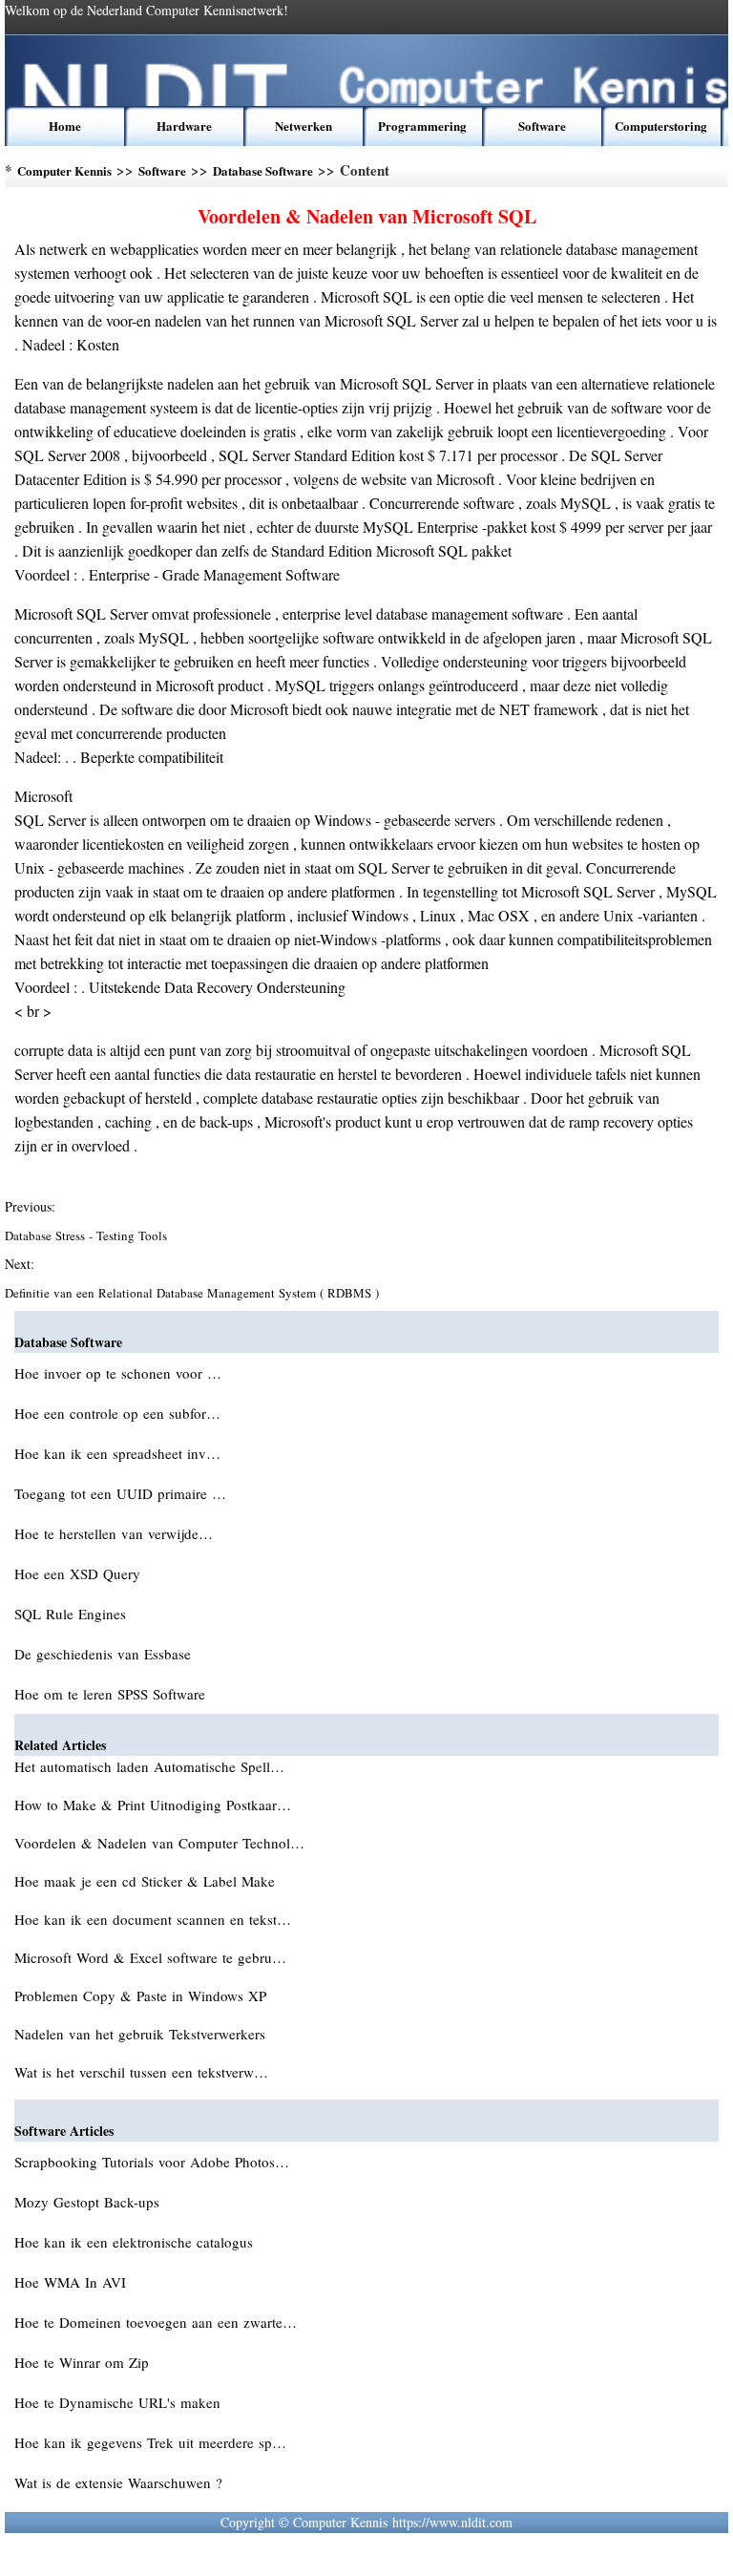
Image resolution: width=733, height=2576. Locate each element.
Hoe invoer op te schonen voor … (118, 1373)
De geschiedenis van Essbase (105, 1654)
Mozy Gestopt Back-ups (89, 2202)
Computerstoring (661, 126)
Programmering (422, 126)
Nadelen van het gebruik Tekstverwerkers (142, 2034)
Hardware (184, 126)
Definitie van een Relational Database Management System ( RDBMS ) (194, 1293)
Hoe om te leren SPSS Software (112, 1694)
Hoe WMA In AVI (73, 2282)
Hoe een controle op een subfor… (117, 1413)
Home (65, 126)
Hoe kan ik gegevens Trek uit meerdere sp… (150, 2442)
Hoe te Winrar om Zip (84, 2362)
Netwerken (304, 126)
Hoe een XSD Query (80, 1573)
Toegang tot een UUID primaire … (120, 1493)
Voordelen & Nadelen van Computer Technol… (159, 1843)
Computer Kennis (64, 170)
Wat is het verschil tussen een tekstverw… (141, 2072)
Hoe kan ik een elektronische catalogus (136, 2242)
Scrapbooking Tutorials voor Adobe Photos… (152, 2162)
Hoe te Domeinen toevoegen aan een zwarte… (156, 2322)
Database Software (263, 170)
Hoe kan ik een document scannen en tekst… (153, 1919)
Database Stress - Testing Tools (88, 1235)
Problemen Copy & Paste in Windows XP (143, 1995)
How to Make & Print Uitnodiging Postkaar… (153, 1805)
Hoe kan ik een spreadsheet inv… (117, 1453)
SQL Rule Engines (73, 1614)
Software (542, 126)
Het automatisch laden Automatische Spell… (149, 1766)
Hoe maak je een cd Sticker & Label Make (147, 1881)
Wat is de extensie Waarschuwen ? (121, 2482)
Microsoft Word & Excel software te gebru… (150, 1957)
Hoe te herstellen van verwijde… (114, 1533)
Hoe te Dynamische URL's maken (120, 2402)
